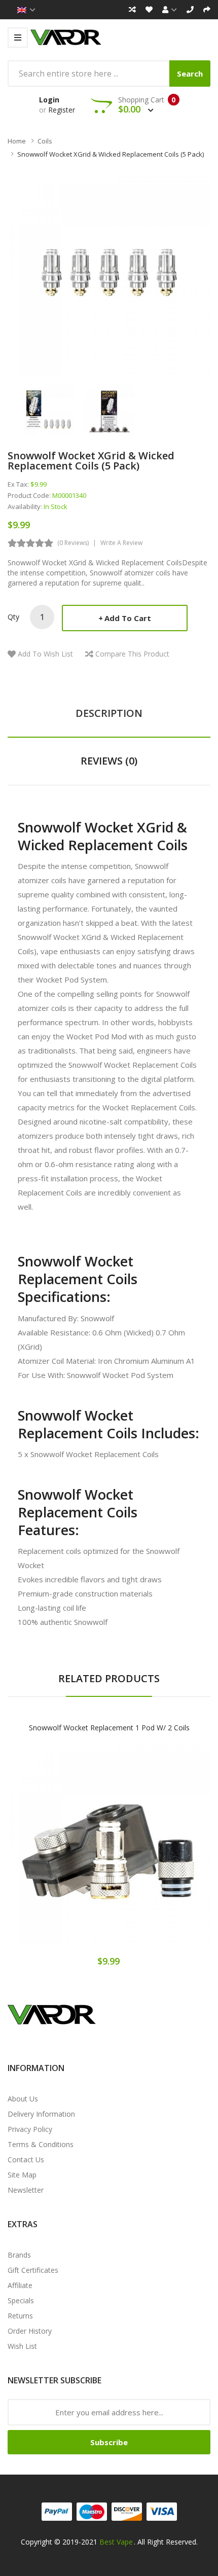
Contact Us (26, 2160)
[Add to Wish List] (109, 1852)
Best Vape (116, 2542)
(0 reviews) (73, 543)
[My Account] (170, 10)
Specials (21, 2300)
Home (17, 141)
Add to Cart (128, 618)
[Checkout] (207, 10)
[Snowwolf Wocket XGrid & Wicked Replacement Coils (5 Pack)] (48, 409)
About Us (23, 2099)
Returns (20, 2316)
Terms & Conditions (41, 2144)
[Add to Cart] (74, 1852)
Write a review (121, 543)
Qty (13, 617)
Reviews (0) (109, 761)
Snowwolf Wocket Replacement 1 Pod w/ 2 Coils (109, 1728)
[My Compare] (132, 10)
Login (49, 100)
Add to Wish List (45, 654)
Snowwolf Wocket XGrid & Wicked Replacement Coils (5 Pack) (111, 154)
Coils (45, 141)
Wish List (22, 2346)
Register (62, 110)
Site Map (22, 2175)
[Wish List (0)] (149, 10)
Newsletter (26, 2190)
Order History (30, 2331)
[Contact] (190, 10)
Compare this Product (132, 654)
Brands (19, 2255)
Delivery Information (41, 2114)
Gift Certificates (33, 2270)
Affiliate (20, 2285)
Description (109, 713)
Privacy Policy (30, 2129)
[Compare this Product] (145, 1852)
